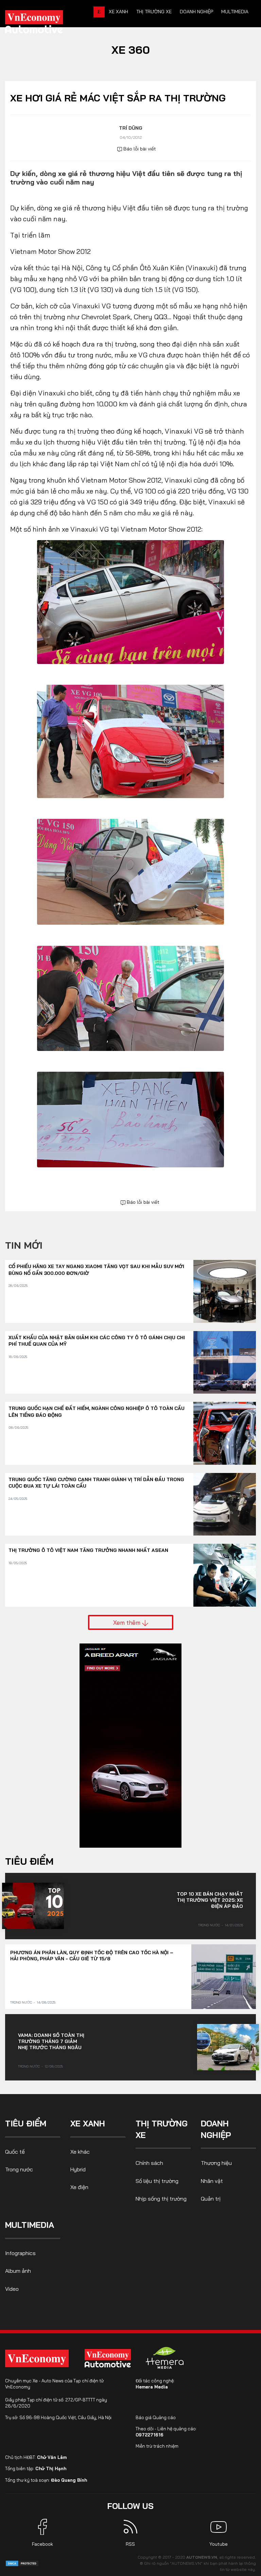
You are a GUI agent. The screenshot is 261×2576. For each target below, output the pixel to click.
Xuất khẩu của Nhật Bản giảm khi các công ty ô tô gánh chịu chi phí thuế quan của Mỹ (97, 1341)
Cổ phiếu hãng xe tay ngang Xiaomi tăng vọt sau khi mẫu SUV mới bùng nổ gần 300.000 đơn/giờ (96, 1270)
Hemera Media (152, 2387)
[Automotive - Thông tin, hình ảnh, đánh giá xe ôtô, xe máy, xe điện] (45, 24)
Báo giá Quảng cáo (156, 2417)
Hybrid (78, 2169)
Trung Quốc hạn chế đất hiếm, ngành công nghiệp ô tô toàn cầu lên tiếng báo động (97, 1412)
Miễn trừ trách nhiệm (157, 2446)
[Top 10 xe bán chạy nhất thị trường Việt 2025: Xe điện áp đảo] (33, 1906)
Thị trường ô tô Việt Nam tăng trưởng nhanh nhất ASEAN (88, 1550)
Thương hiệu (216, 2163)
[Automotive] (109, 2358)
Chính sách (149, 2163)
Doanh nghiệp (196, 12)
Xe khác (80, 2152)
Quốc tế (15, 2152)
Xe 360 (131, 50)
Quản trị (211, 2199)
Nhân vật (212, 2181)
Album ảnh (18, 2271)
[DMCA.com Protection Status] (22, 2563)
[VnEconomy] (37, 2358)
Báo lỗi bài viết (139, 149)
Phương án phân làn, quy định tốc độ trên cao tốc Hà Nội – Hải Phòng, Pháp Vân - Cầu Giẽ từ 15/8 (92, 1956)
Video (12, 2289)
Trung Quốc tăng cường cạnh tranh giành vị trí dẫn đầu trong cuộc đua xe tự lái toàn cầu (96, 1483)
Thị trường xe (154, 12)
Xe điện (79, 2187)
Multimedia (235, 12)
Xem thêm (128, 1622)
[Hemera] (165, 2358)
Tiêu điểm (29, 1861)
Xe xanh (118, 12)
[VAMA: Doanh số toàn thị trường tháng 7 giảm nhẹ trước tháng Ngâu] (228, 2047)
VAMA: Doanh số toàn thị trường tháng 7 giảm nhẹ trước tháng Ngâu (51, 2041)
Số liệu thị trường (157, 2181)
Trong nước (209, 1925)
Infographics (20, 2253)
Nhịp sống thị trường (161, 2199)
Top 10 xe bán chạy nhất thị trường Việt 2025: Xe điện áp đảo (210, 1900)
